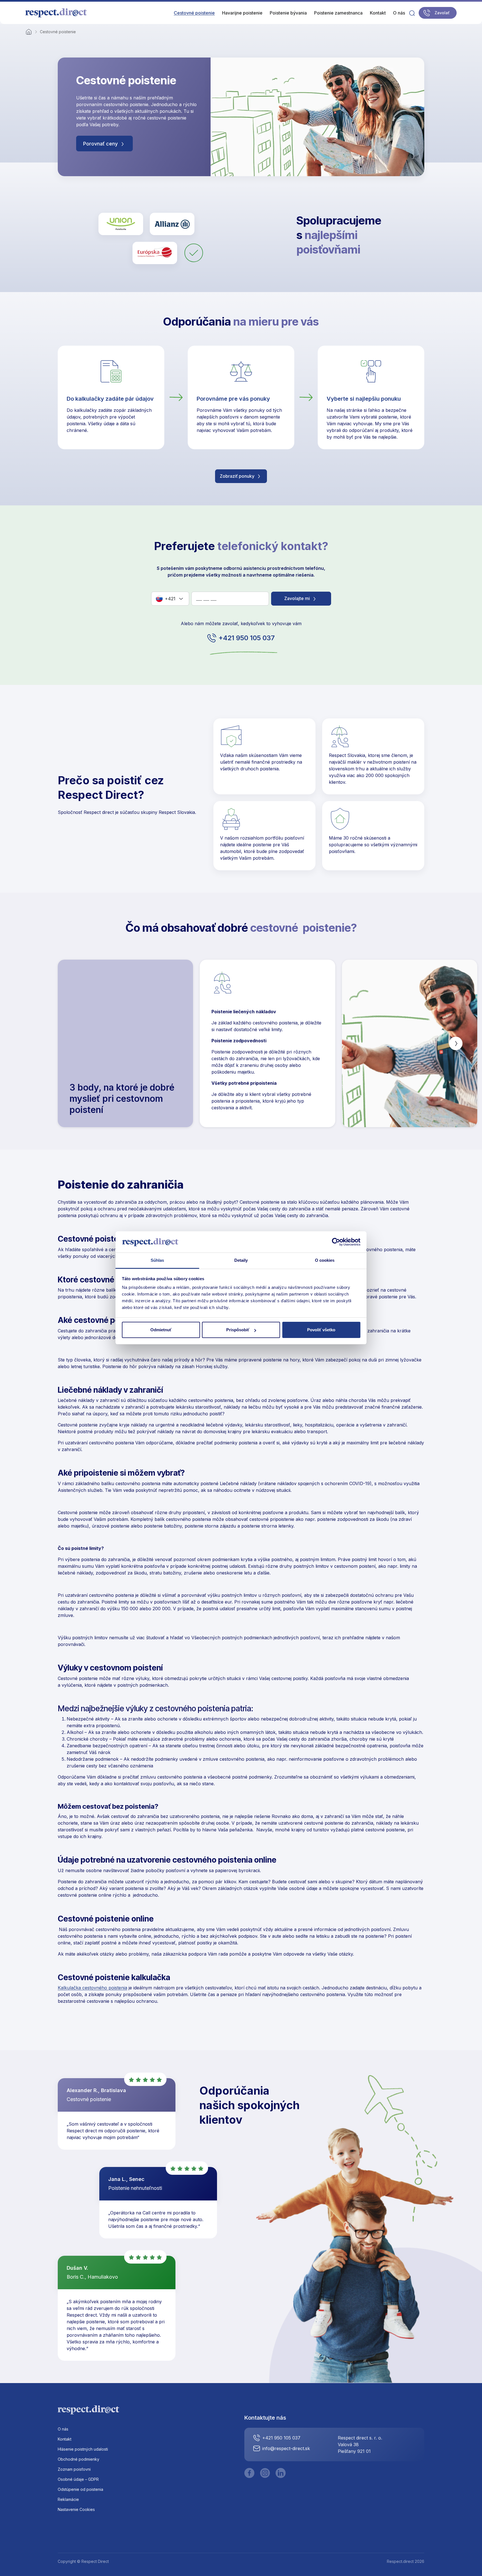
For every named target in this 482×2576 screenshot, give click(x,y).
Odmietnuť (161, 1330)
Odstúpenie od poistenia (80, 2489)
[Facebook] (249, 2473)
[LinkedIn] (281, 2473)
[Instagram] (265, 2473)
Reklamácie (68, 2499)
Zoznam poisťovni (74, 2469)
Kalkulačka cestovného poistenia (92, 1988)
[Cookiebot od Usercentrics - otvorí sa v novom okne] (336, 1242)
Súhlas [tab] (157, 1260)
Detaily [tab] (241, 1260)
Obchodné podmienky (79, 2459)
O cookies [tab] (325, 1260)
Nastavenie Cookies (76, 2509)
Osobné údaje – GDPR (78, 2479)
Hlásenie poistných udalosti (83, 2449)
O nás (63, 2429)
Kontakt (65, 2439)
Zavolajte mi (298, 598)
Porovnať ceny (101, 144)
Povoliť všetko (321, 1330)
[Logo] (56, 13)
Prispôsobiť (238, 1330)
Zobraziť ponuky (238, 476)
